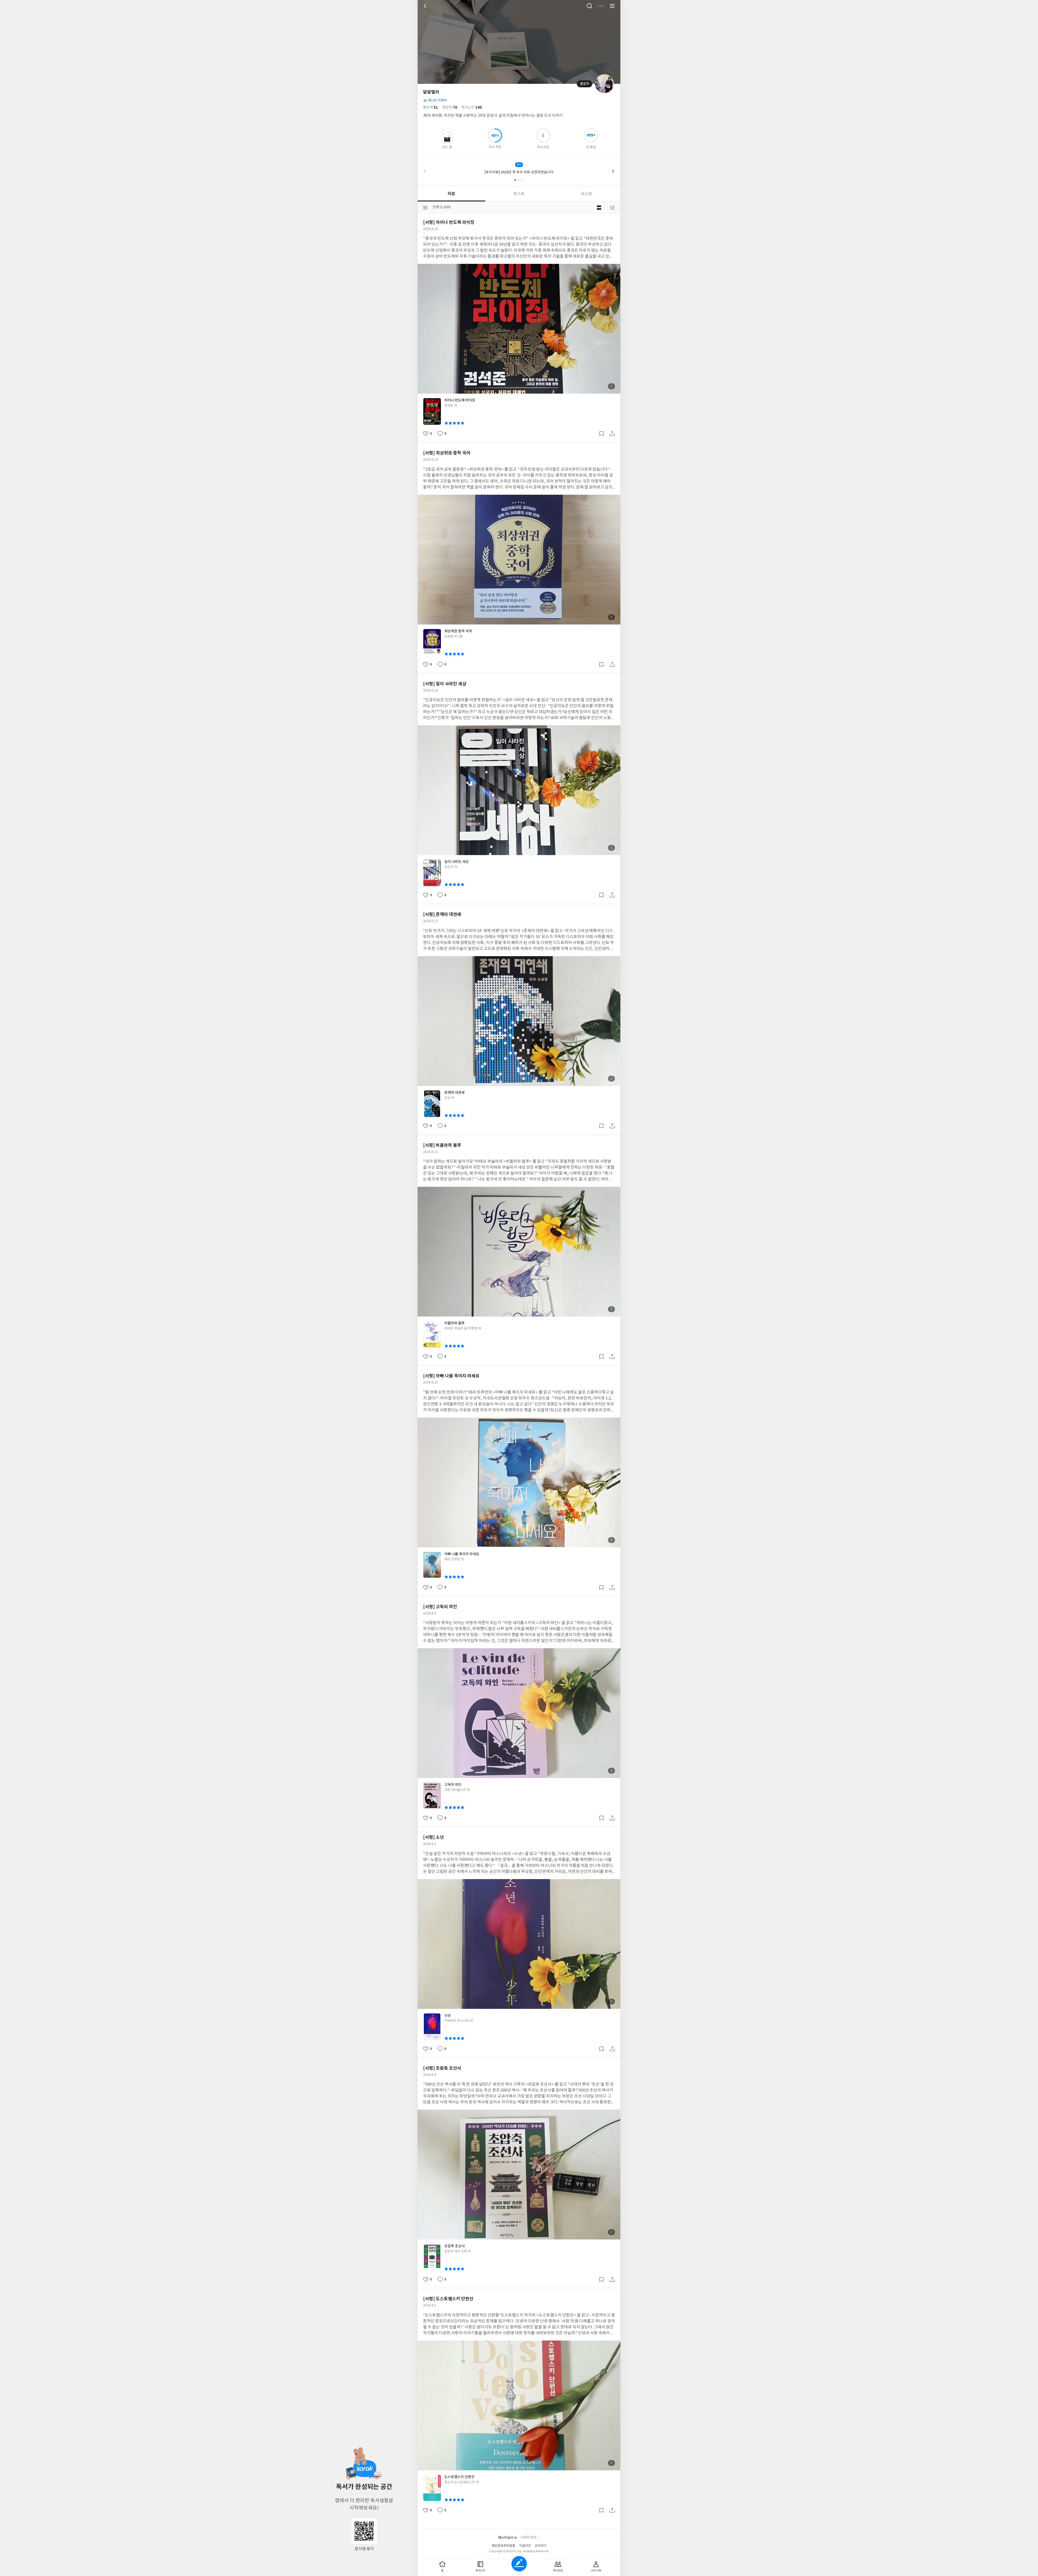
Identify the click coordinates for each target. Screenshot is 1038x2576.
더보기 (601, 6)
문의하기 (541, 2546)
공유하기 (612, 434)
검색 (590, 6)
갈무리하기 (601, 434)
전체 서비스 (612, 6)
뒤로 (426, 6)
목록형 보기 (612, 208)
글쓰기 (519, 2564)
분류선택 (425, 208)
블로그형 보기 (599, 208)
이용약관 (525, 2546)
